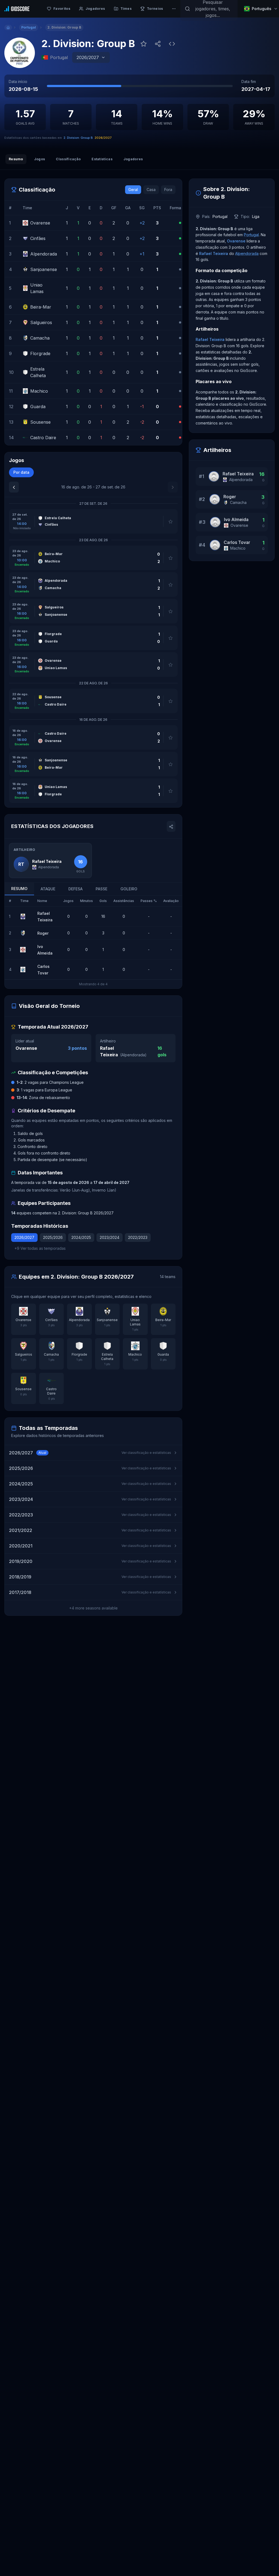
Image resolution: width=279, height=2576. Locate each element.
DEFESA (75, 889)
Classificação (68, 159)
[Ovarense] (24, 950)
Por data (21, 472)
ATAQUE (48, 889)
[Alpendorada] (24, 916)
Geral (133, 190)
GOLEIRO (129, 889)
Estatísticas (102, 159)
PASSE (101, 889)
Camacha (238, 502)
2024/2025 (81, 1237)
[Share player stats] (171, 826)
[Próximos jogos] (173, 487)
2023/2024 (110, 1237)
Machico (238, 548)
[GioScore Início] (17, 9)
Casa (151, 190)
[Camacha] (24, 933)
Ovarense (26, 1048)
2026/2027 (24, 1237)
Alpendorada (133, 1055)
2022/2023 (138, 1237)
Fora (168, 190)
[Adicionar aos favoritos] (144, 44)
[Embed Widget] (172, 44)
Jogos (40, 159)
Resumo (16, 159)
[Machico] (24, 970)
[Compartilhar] (158, 44)
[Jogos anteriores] (14, 487)
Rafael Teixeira (214, 253)
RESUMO (19, 889)
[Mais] (174, 9)
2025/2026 (53, 1237)
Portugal (251, 235)
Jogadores (133, 159)
